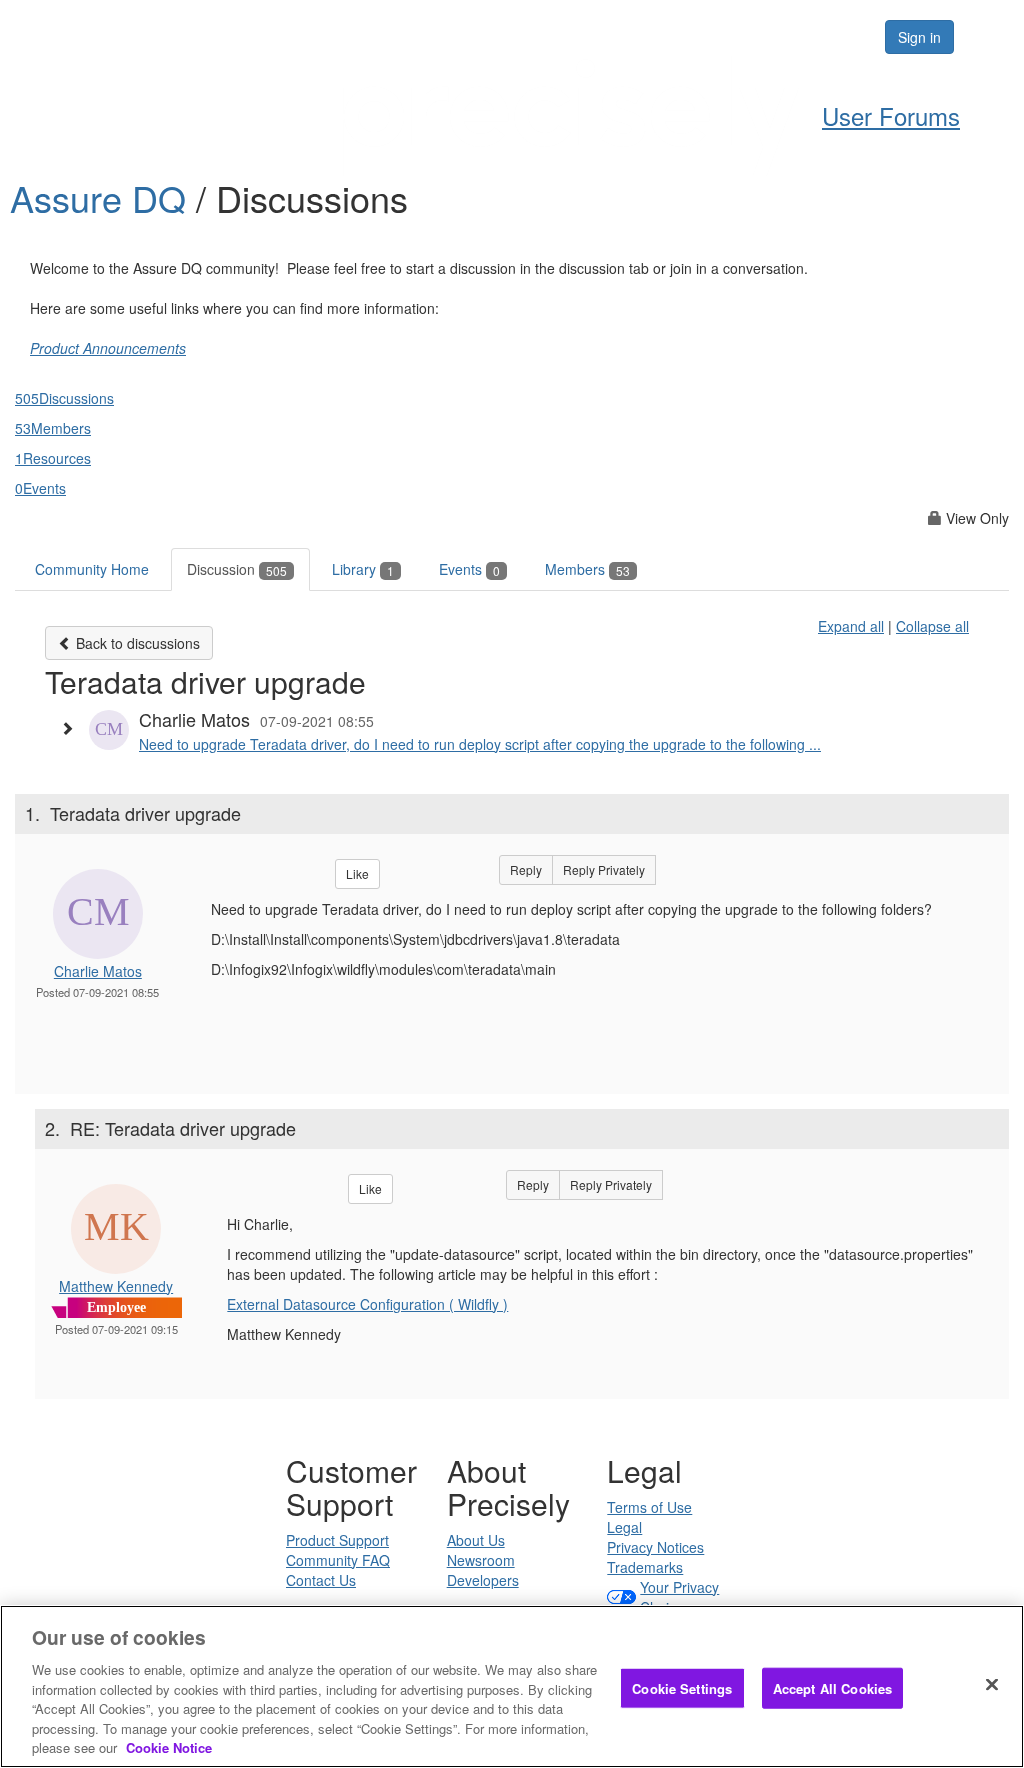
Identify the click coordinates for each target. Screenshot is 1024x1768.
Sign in (919, 37)
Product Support (337, 1540)
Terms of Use (649, 1507)
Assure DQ (103, 197)
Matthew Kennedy (116, 1286)
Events (469, 569)
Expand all (851, 626)
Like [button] (357, 873)
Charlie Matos (98, 971)
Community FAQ (338, 1560)
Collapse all (932, 626)
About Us (476, 1540)
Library (363, 569)
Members (587, 569)
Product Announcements (108, 348)
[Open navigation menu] (986, 37)
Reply (526, 869)
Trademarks (645, 1567)
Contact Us (321, 1580)
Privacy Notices (655, 1547)
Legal (624, 1527)
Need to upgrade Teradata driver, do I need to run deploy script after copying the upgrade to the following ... (480, 744)
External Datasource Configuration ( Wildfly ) (367, 1304)
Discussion (237, 569)
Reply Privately (604, 869)
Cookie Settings (682, 1687)
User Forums (891, 115)
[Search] (808, 37)
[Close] (992, 1684)
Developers (483, 1580)
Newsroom (481, 1560)
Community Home (92, 569)
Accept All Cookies (832, 1687)
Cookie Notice (169, 1747)
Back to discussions (136, 643)
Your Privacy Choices (679, 1597)
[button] (72, 728)
